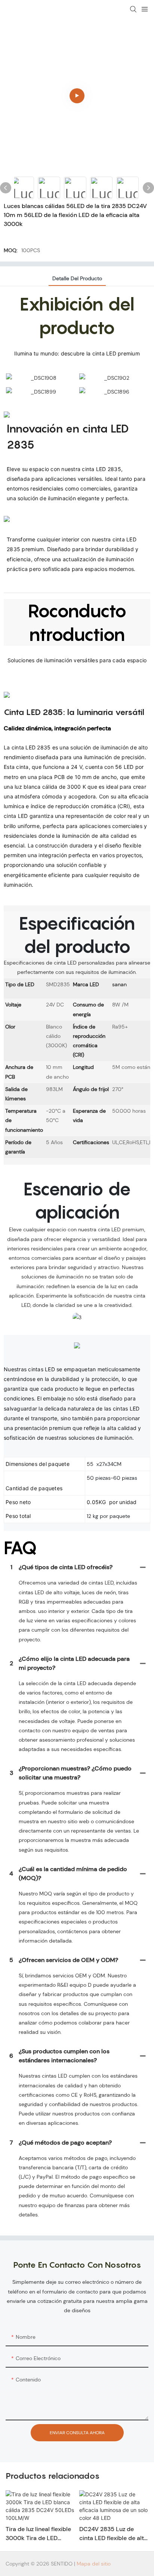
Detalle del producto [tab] (77, 278)
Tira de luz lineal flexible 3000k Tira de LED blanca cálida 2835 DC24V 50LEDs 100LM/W (38, 2534)
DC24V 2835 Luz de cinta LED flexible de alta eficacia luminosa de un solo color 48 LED (113, 2534)
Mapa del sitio (94, 2564)
